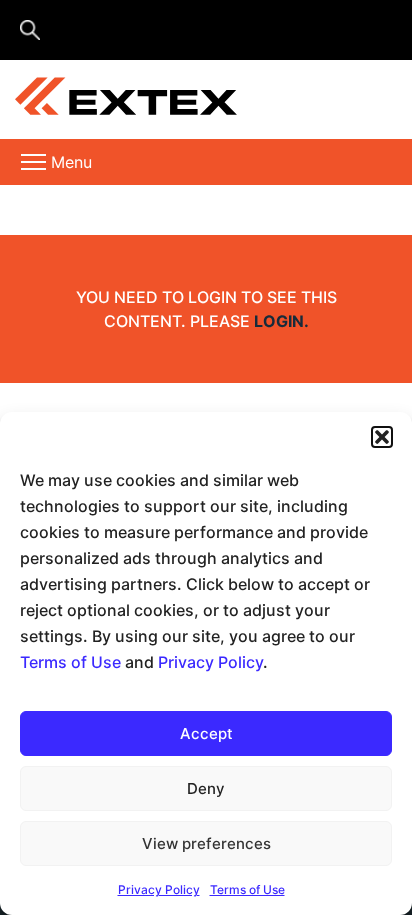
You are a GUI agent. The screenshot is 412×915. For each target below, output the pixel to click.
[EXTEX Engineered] (181, 100)
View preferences (206, 843)
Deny (206, 788)
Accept (206, 733)
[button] (382, 437)
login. (281, 321)
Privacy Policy (210, 662)
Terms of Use (70, 662)
